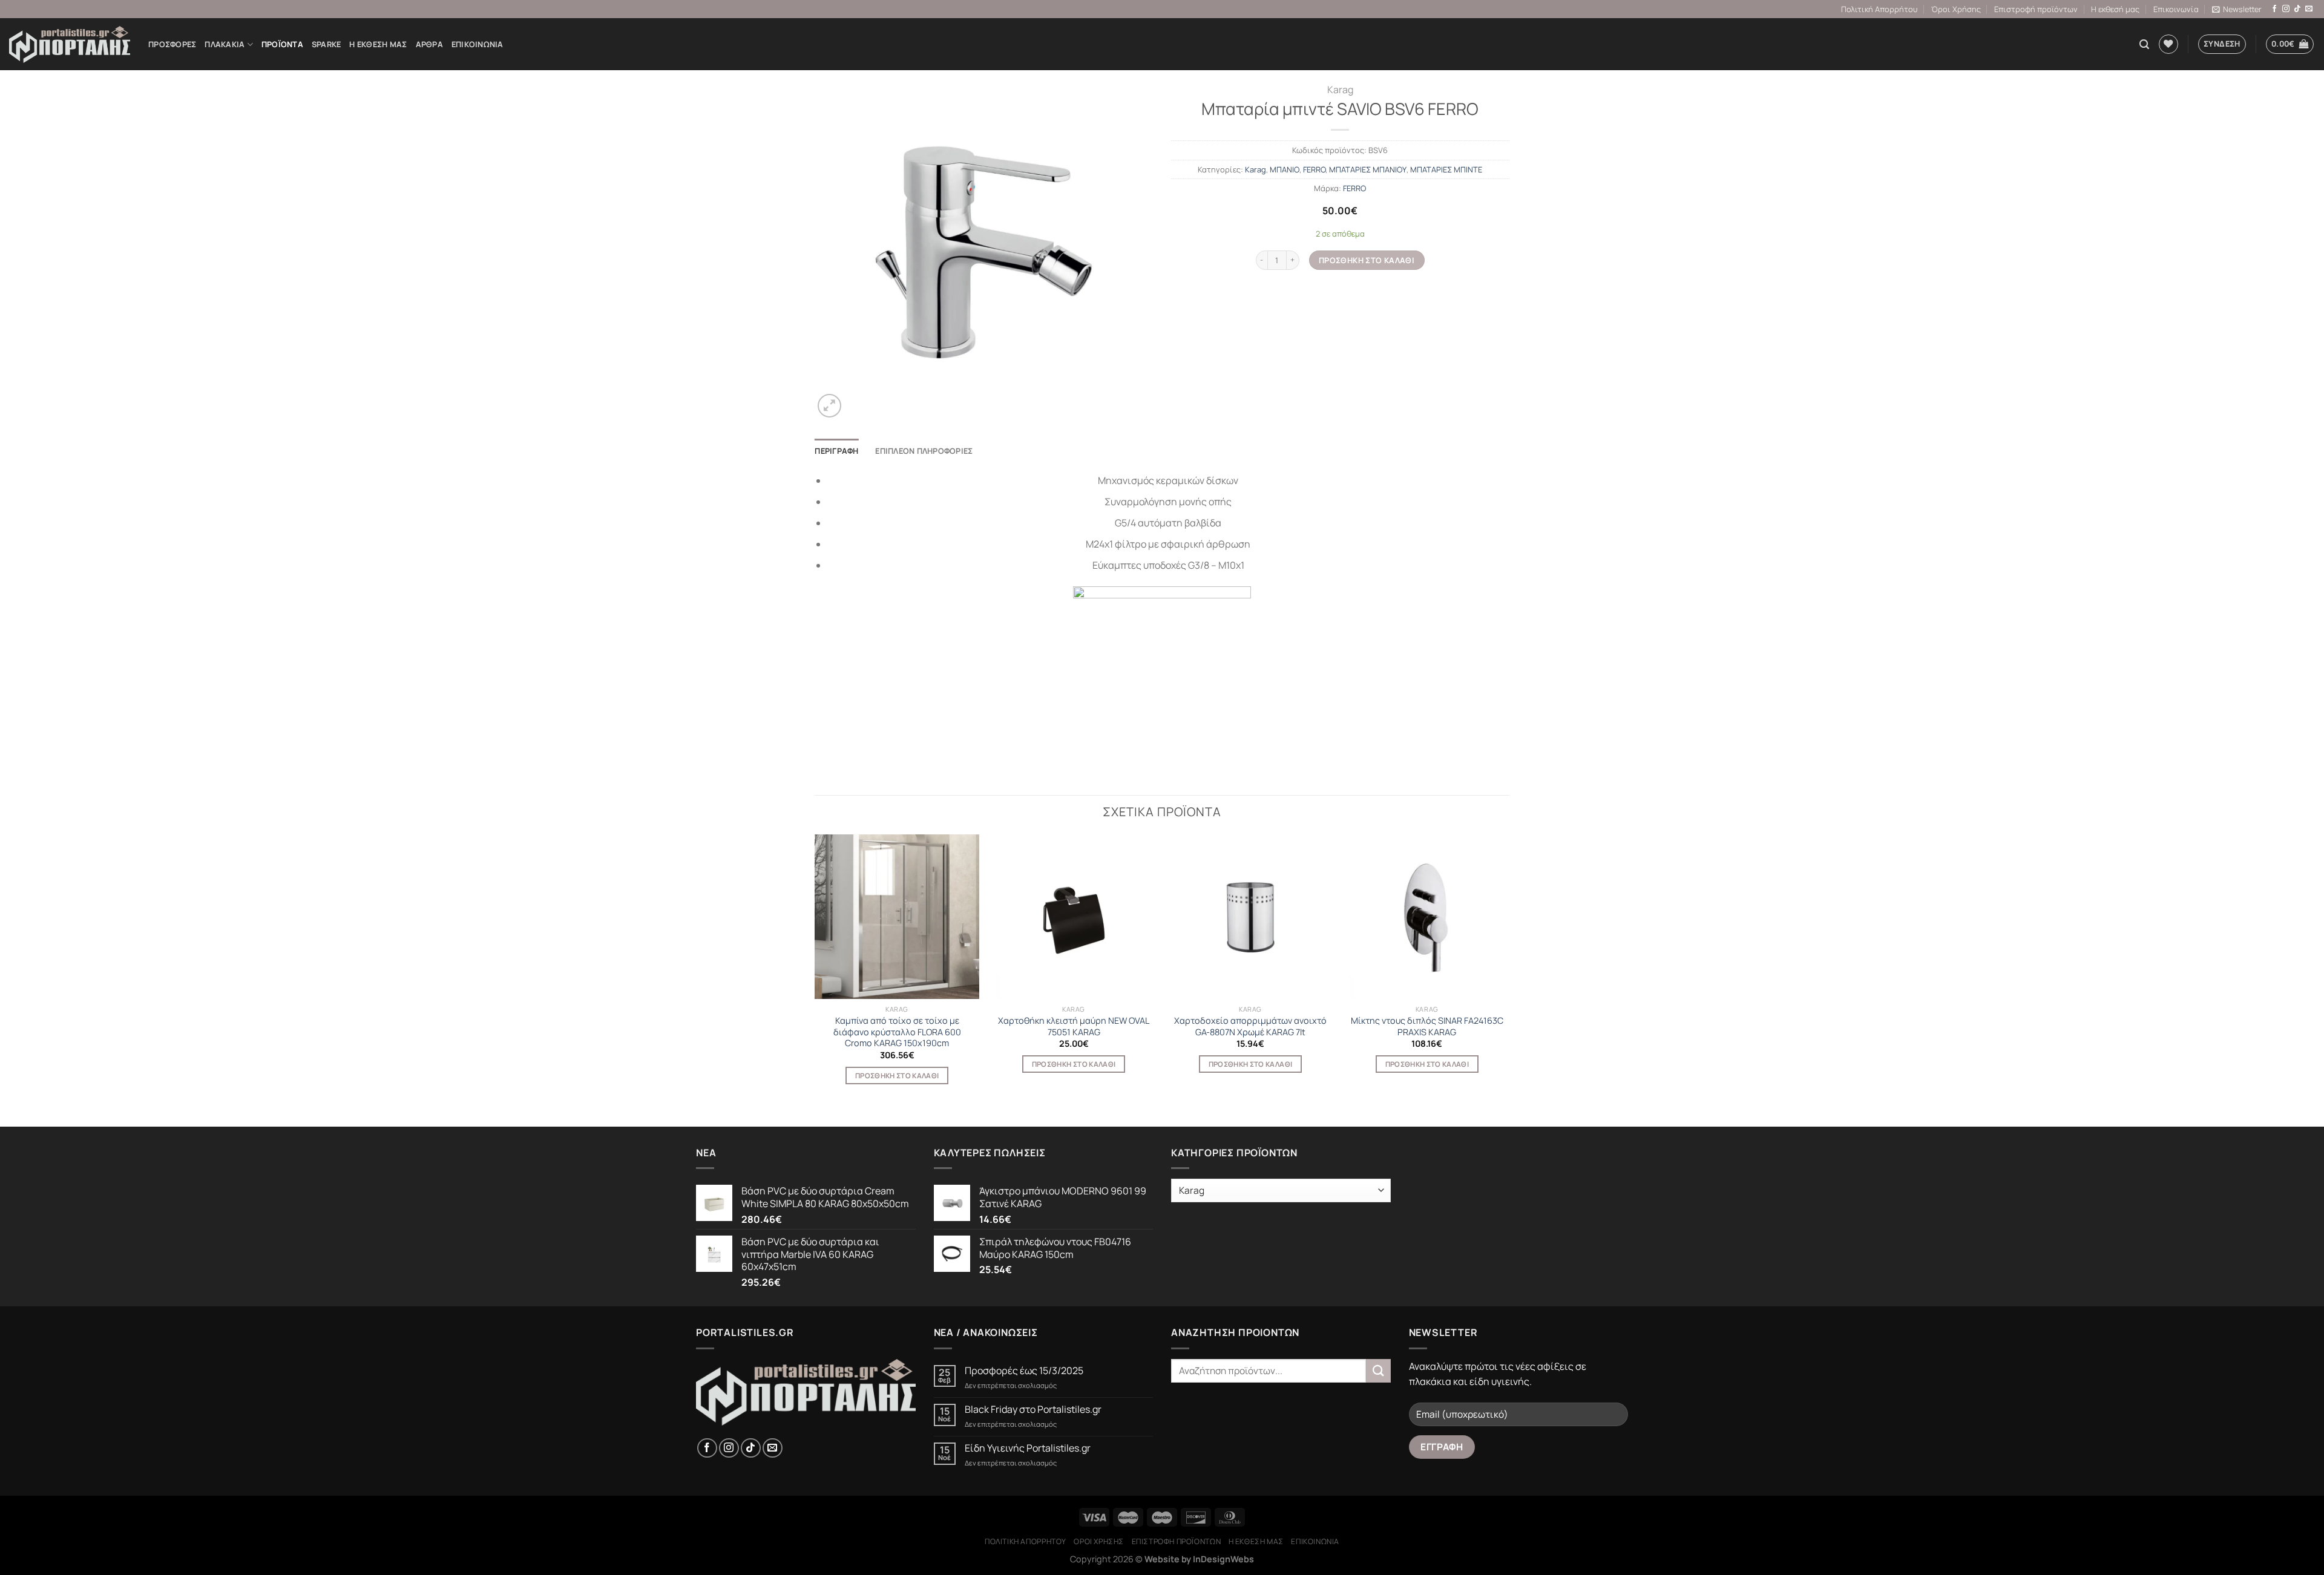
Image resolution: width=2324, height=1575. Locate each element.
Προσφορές (172, 44)
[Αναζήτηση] (2144, 44)
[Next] (1509, 970)
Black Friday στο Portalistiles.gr (1033, 1410)
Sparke (327, 44)
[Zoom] (829, 406)
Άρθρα (429, 44)
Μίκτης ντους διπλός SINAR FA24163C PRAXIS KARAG (1427, 1027)
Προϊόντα (282, 44)
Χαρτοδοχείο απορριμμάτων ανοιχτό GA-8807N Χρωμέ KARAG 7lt (1250, 1027)
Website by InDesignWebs (1199, 1559)
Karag (1340, 90)
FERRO (1314, 169)
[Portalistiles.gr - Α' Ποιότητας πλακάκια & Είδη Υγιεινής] (70, 44)
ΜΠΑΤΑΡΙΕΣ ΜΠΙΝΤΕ (1446, 169)
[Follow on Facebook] (2274, 9)
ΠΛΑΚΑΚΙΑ (225, 44)
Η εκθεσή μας (2115, 9)
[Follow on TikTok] (2297, 9)
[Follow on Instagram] (2286, 9)
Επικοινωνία (2176, 9)
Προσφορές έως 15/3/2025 (1024, 1371)
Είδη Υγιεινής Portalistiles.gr (1028, 1448)
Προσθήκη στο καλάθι (1367, 260)
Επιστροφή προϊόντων (2036, 9)
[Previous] (815, 970)
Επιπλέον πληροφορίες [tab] (924, 451)
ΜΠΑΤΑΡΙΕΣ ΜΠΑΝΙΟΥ (1368, 169)
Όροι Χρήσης (1956, 9)
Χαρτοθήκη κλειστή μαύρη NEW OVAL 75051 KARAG (1074, 1027)
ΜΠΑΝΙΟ (1285, 169)
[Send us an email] (2309, 9)
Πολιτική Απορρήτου (1879, 9)
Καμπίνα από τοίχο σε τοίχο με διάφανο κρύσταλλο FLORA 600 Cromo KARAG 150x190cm (897, 1032)
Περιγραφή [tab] (836, 451)
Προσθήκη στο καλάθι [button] (897, 1076)
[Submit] (1378, 1371)
